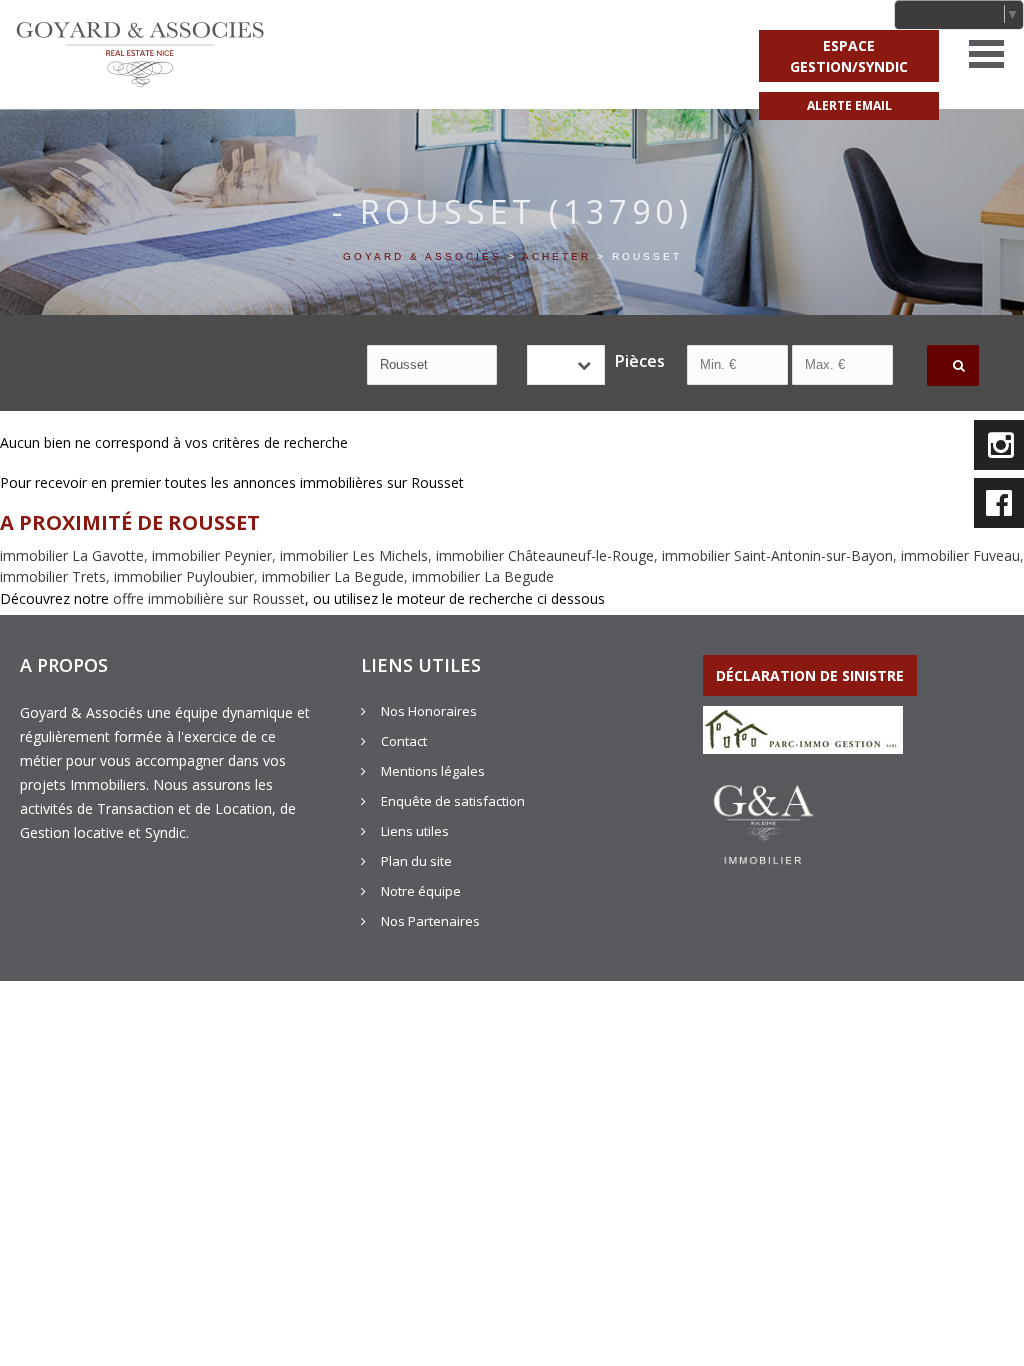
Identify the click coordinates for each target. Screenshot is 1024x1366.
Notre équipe (421, 891)
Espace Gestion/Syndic (849, 56)
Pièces (636, 361)
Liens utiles (415, 831)
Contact (404, 741)
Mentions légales (433, 771)
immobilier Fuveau (960, 555)
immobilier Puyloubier (184, 576)
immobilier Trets (53, 576)
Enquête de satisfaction (453, 801)
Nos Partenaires (430, 921)
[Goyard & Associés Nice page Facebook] (999, 503)
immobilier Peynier (212, 555)
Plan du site (416, 861)
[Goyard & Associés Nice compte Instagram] (999, 445)
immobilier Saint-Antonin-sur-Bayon (777, 555)
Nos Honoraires (429, 711)
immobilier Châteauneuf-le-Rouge (545, 555)
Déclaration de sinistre (810, 675)
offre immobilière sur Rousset (209, 598)
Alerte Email (849, 105)
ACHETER (556, 256)
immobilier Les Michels (354, 555)
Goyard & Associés (422, 256)
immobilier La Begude (333, 576)
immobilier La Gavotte (72, 555)
